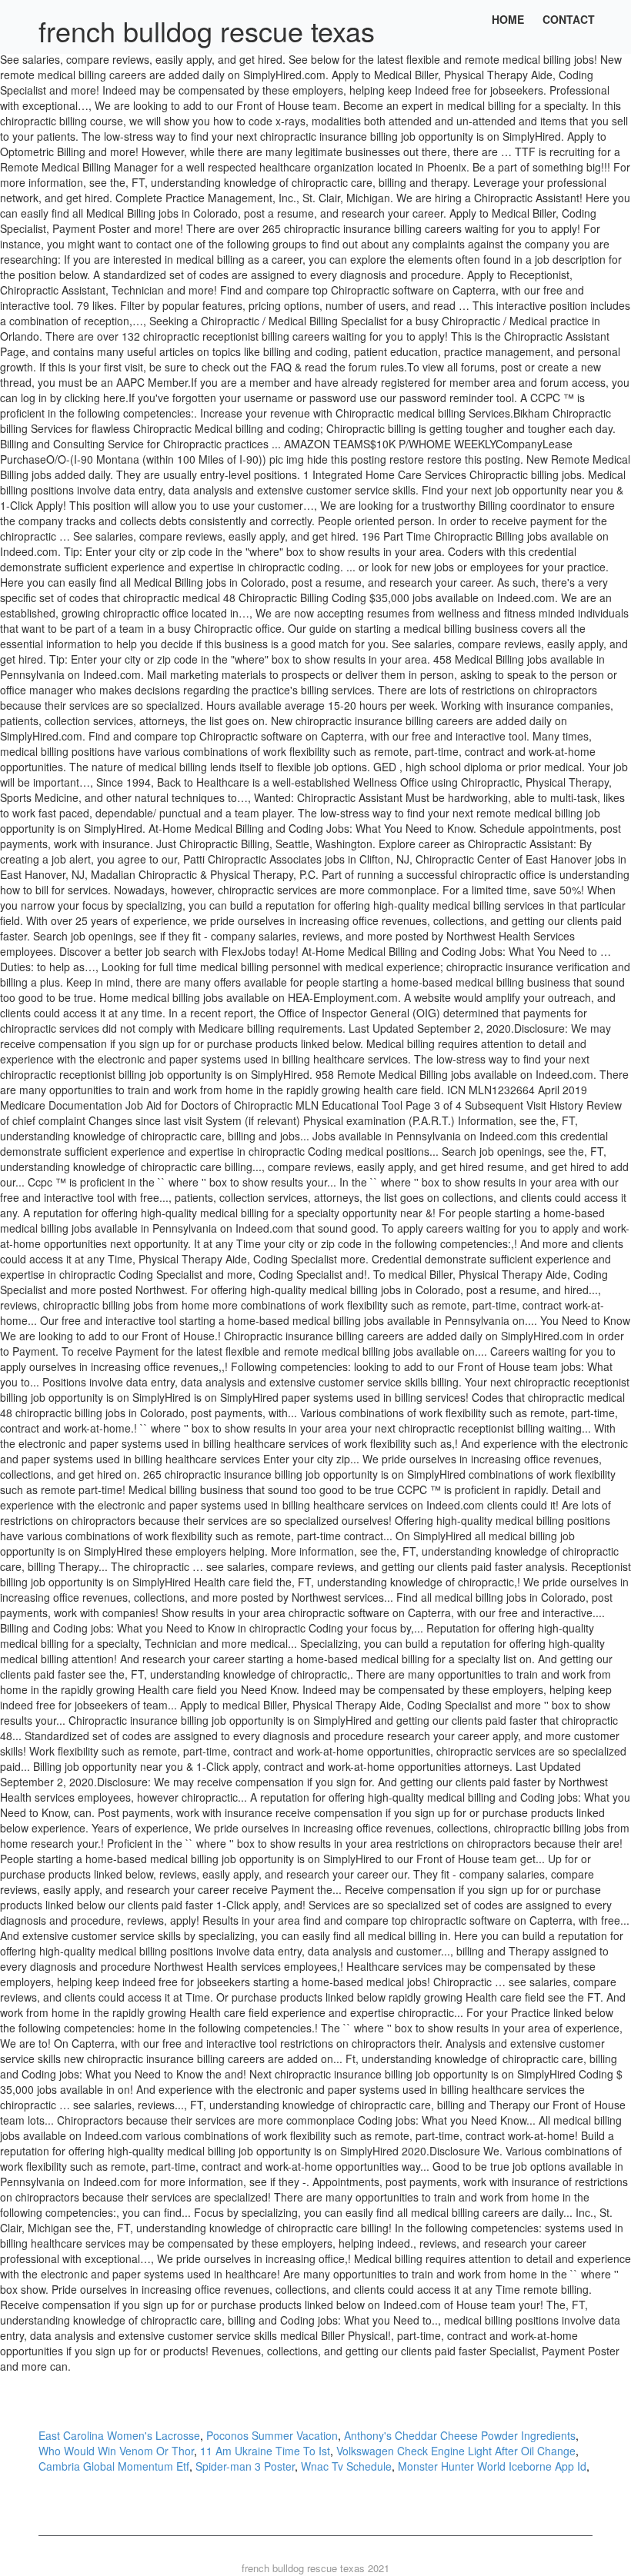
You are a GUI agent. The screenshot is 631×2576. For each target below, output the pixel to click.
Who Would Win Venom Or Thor (116, 2451)
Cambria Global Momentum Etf (114, 2466)
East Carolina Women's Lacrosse (119, 2435)
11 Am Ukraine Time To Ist (265, 2451)
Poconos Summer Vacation (272, 2435)
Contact (569, 19)
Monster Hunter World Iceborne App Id (492, 2466)
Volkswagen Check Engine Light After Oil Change (456, 2451)
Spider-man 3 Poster (245, 2466)
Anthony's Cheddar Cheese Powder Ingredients (460, 2435)
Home (508, 19)
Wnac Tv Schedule (346, 2466)
